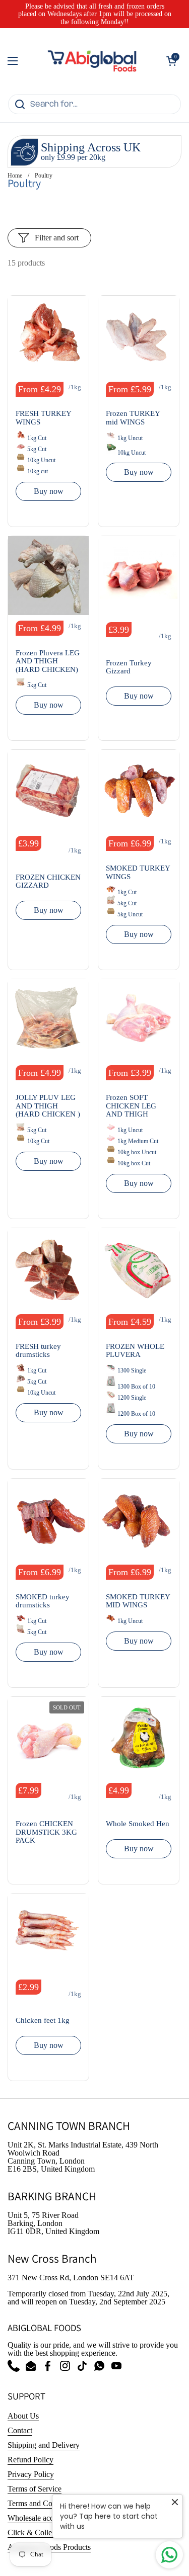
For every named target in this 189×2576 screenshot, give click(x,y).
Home (15, 176)
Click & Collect (33, 2532)
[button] (171, 61)
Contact (20, 2430)
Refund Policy (30, 2460)
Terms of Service (35, 2489)
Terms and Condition (41, 2503)
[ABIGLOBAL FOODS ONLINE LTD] (92, 61)
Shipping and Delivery (44, 2445)
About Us (23, 2416)
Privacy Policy (31, 2474)
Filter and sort (57, 238)
